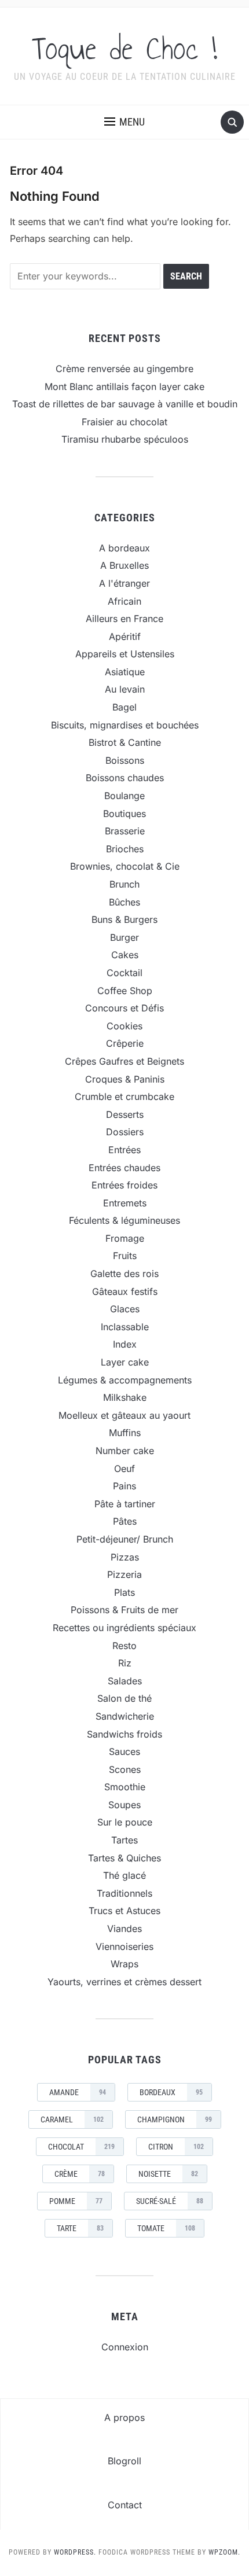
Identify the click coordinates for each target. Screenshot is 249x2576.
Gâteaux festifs (125, 1291)
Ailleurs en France (124, 619)
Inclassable (125, 1327)
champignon (175, 2119)
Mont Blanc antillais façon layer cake (124, 387)
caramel (72, 2119)
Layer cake (125, 1362)
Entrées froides (124, 1185)
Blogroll (124, 2461)
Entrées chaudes (124, 1168)
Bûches (124, 902)
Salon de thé (124, 1698)
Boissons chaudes (125, 778)
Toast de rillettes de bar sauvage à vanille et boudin (125, 404)
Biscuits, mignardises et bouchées (125, 725)
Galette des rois (124, 1274)
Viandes (124, 1929)
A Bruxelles (124, 565)
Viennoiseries (124, 1946)
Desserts (125, 1114)
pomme (76, 2201)
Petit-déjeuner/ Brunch (125, 1539)
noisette (168, 2174)
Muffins (125, 1433)
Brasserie (125, 831)
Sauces (124, 1751)
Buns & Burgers (124, 919)
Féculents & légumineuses (124, 1220)
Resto (124, 1646)
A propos (124, 2417)
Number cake (125, 1451)
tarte (80, 2228)
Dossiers (125, 1132)
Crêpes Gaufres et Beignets (124, 1061)
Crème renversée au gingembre (124, 369)
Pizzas (125, 1557)
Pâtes (125, 1521)
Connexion (125, 2347)
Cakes (125, 955)
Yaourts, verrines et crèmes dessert (124, 1982)
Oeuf (124, 1469)
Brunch (124, 884)
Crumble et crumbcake (124, 1096)
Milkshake (125, 1397)
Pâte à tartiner (125, 1504)
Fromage (125, 1238)
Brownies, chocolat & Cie (125, 866)
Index (125, 1344)
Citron (176, 2147)
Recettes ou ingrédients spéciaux (124, 1628)
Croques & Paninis (125, 1079)
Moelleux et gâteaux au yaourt (124, 1415)
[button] (124, 122)
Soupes (124, 1805)
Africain (124, 601)
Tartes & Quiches (124, 1858)
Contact (125, 2505)
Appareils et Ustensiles (125, 654)
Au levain (125, 689)
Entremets (125, 1203)
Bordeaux (171, 2092)
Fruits (125, 1256)
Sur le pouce (125, 1822)
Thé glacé (124, 1875)
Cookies (124, 1026)
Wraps (124, 1964)
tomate (166, 2228)
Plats (124, 1592)
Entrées (124, 1150)
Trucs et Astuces (124, 1911)
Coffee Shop (125, 991)
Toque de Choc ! (124, 49)
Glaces (125, 1309)
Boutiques (124, 814)
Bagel (124, 707)
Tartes (124, 1840)
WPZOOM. (224, 2552)
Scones (125, 1769)
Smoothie (125, 1787)
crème (80, 2174)
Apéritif (125, 636)
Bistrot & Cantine (125, 742)
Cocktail (124, 973)
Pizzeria (124, 1574)
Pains (124, 1486)
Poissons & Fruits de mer (124, 1610)
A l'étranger (124, 583)
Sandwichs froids (124, 1734)
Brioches (125, 849)
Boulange (124, 796)
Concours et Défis (124, 1008)
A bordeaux (124, 548)
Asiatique (125, 672)
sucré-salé (170, 2201)
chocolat (81, 2147)
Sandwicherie (125, 1716)
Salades (125, 1681)
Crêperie (125, 1043)
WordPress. (75, 2552)
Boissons (125, 760)
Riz (125, 1663)
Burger (124, 937)
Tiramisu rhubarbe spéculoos (125, 439)
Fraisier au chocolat (124, 422)
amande (78, 2092)
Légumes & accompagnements (125, 1380)
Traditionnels (124, 1893)
